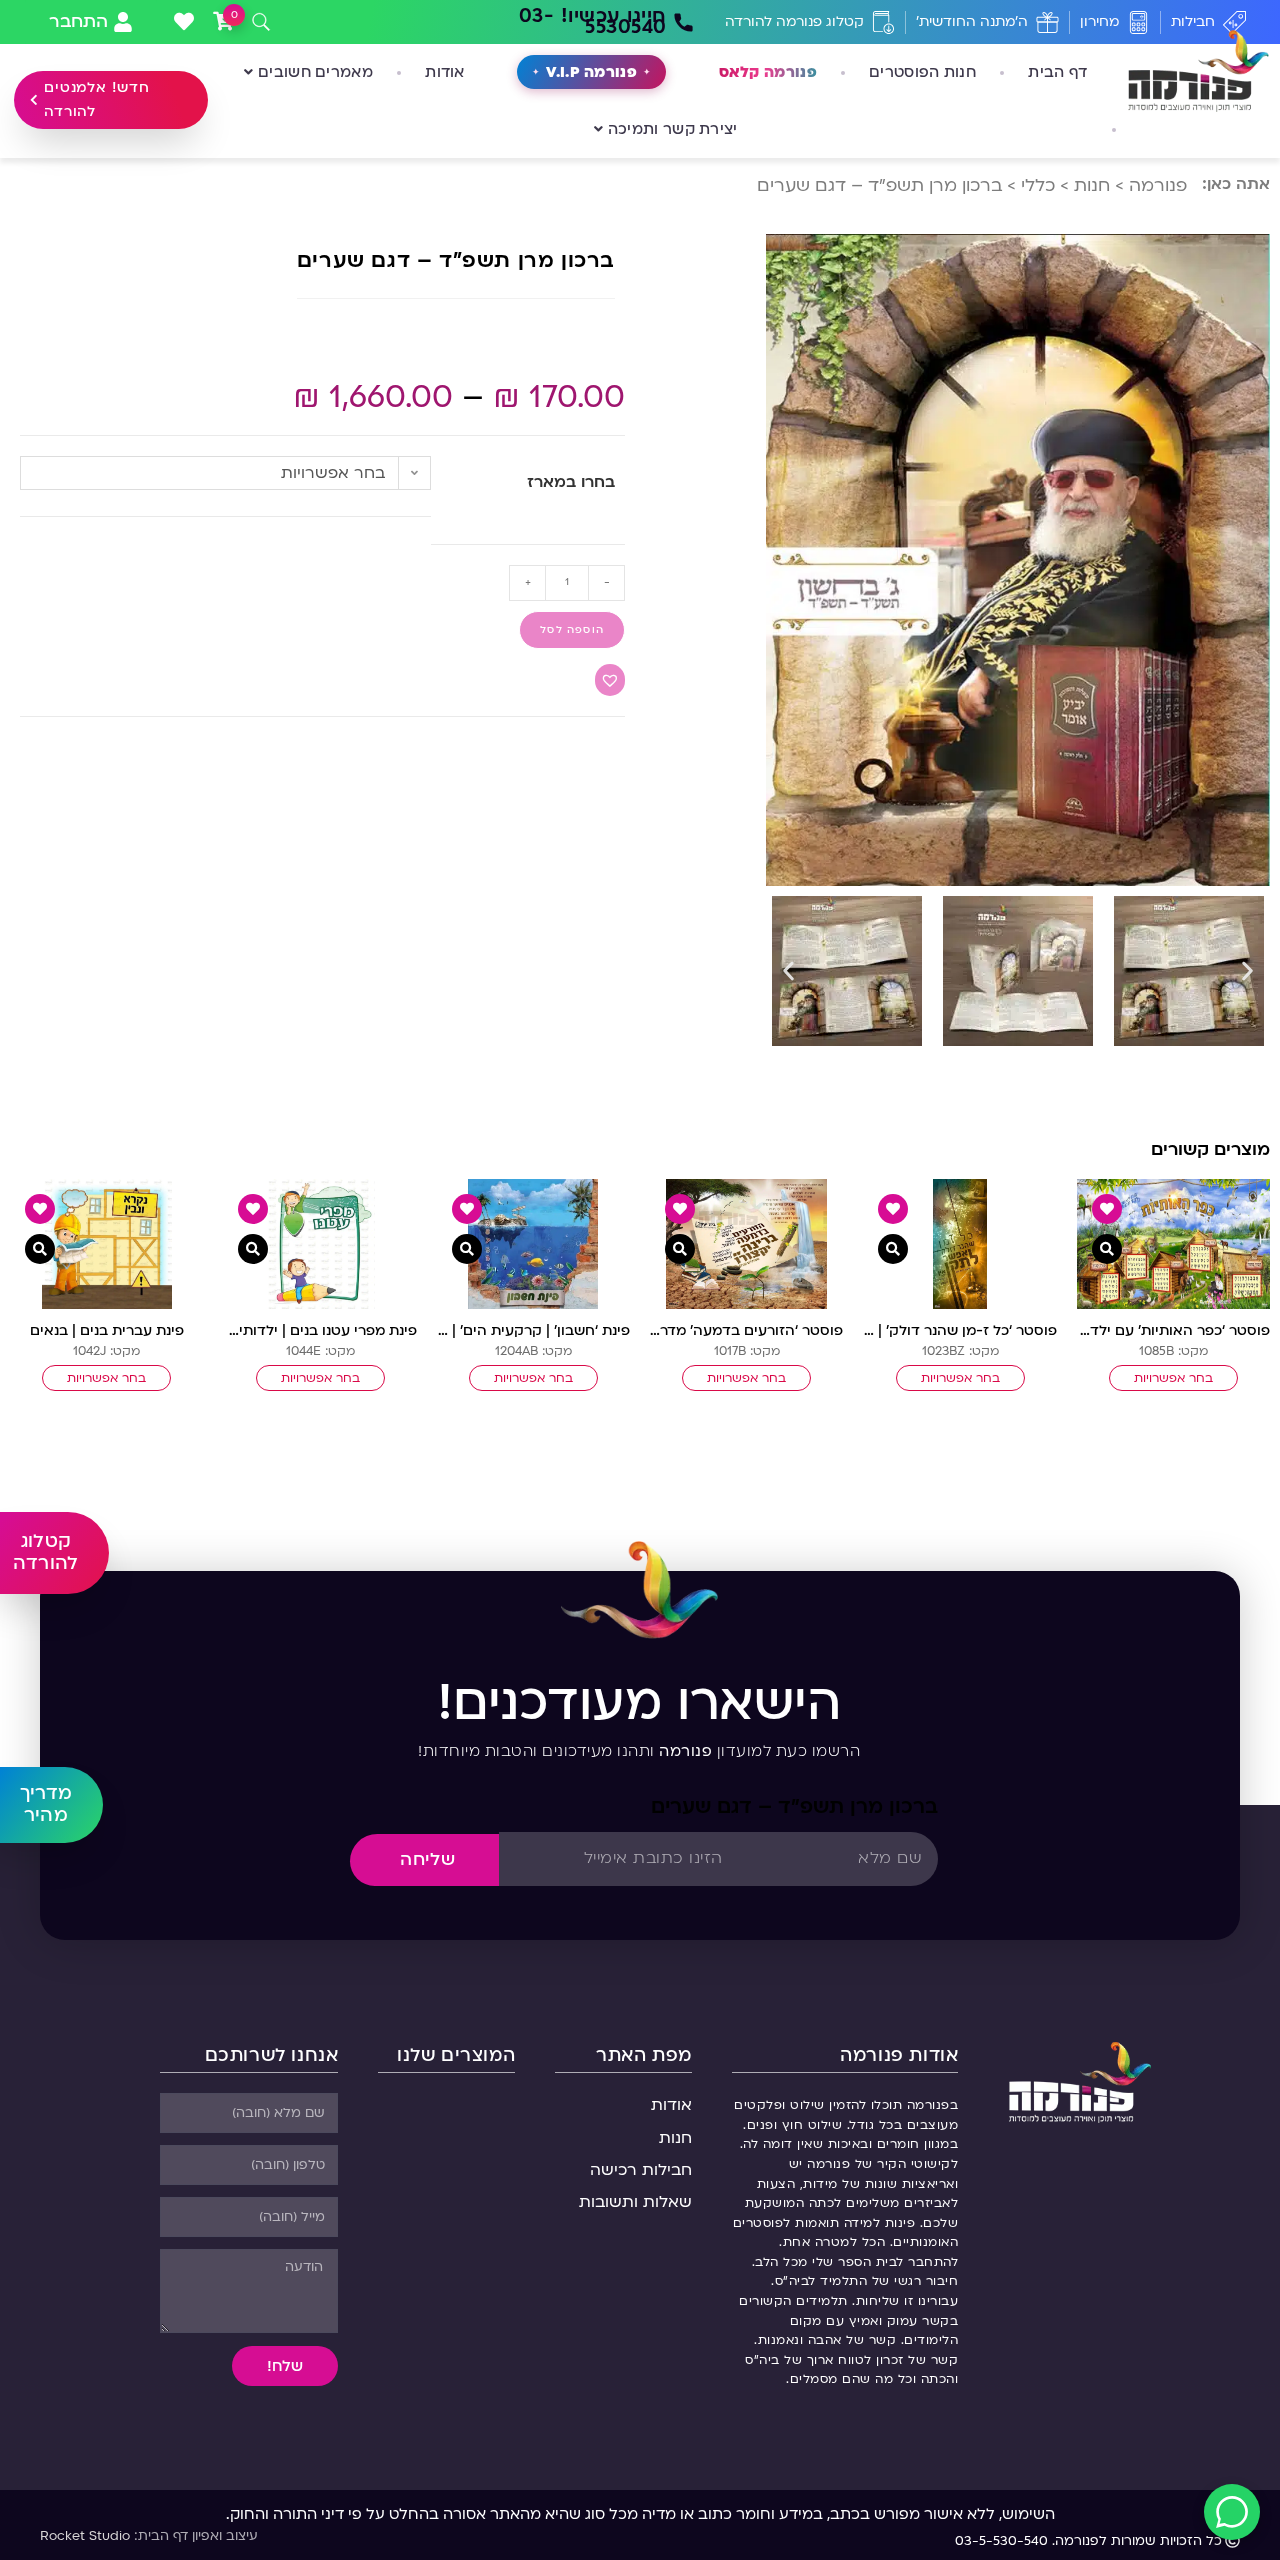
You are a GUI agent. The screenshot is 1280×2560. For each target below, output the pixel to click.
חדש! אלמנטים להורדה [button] (97, 99)
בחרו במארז (571, 482)
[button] (788, 970)
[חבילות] (1234, 22)
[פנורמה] (1079, 2081)
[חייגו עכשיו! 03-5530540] (683, 22)
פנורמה (1158, 185)
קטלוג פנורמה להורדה (794, 21)
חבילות (1193, 21)
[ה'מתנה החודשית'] (1047, 22)
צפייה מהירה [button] (1107, 1249)
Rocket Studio (85, 2536)
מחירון (1099, 21)
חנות (1092, 185)
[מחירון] (1138, 22)
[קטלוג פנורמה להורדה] (883, 22)
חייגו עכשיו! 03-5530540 (593, 21)
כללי (1038, 185)
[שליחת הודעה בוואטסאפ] (1232, 2512)
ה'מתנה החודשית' (972, 21)
